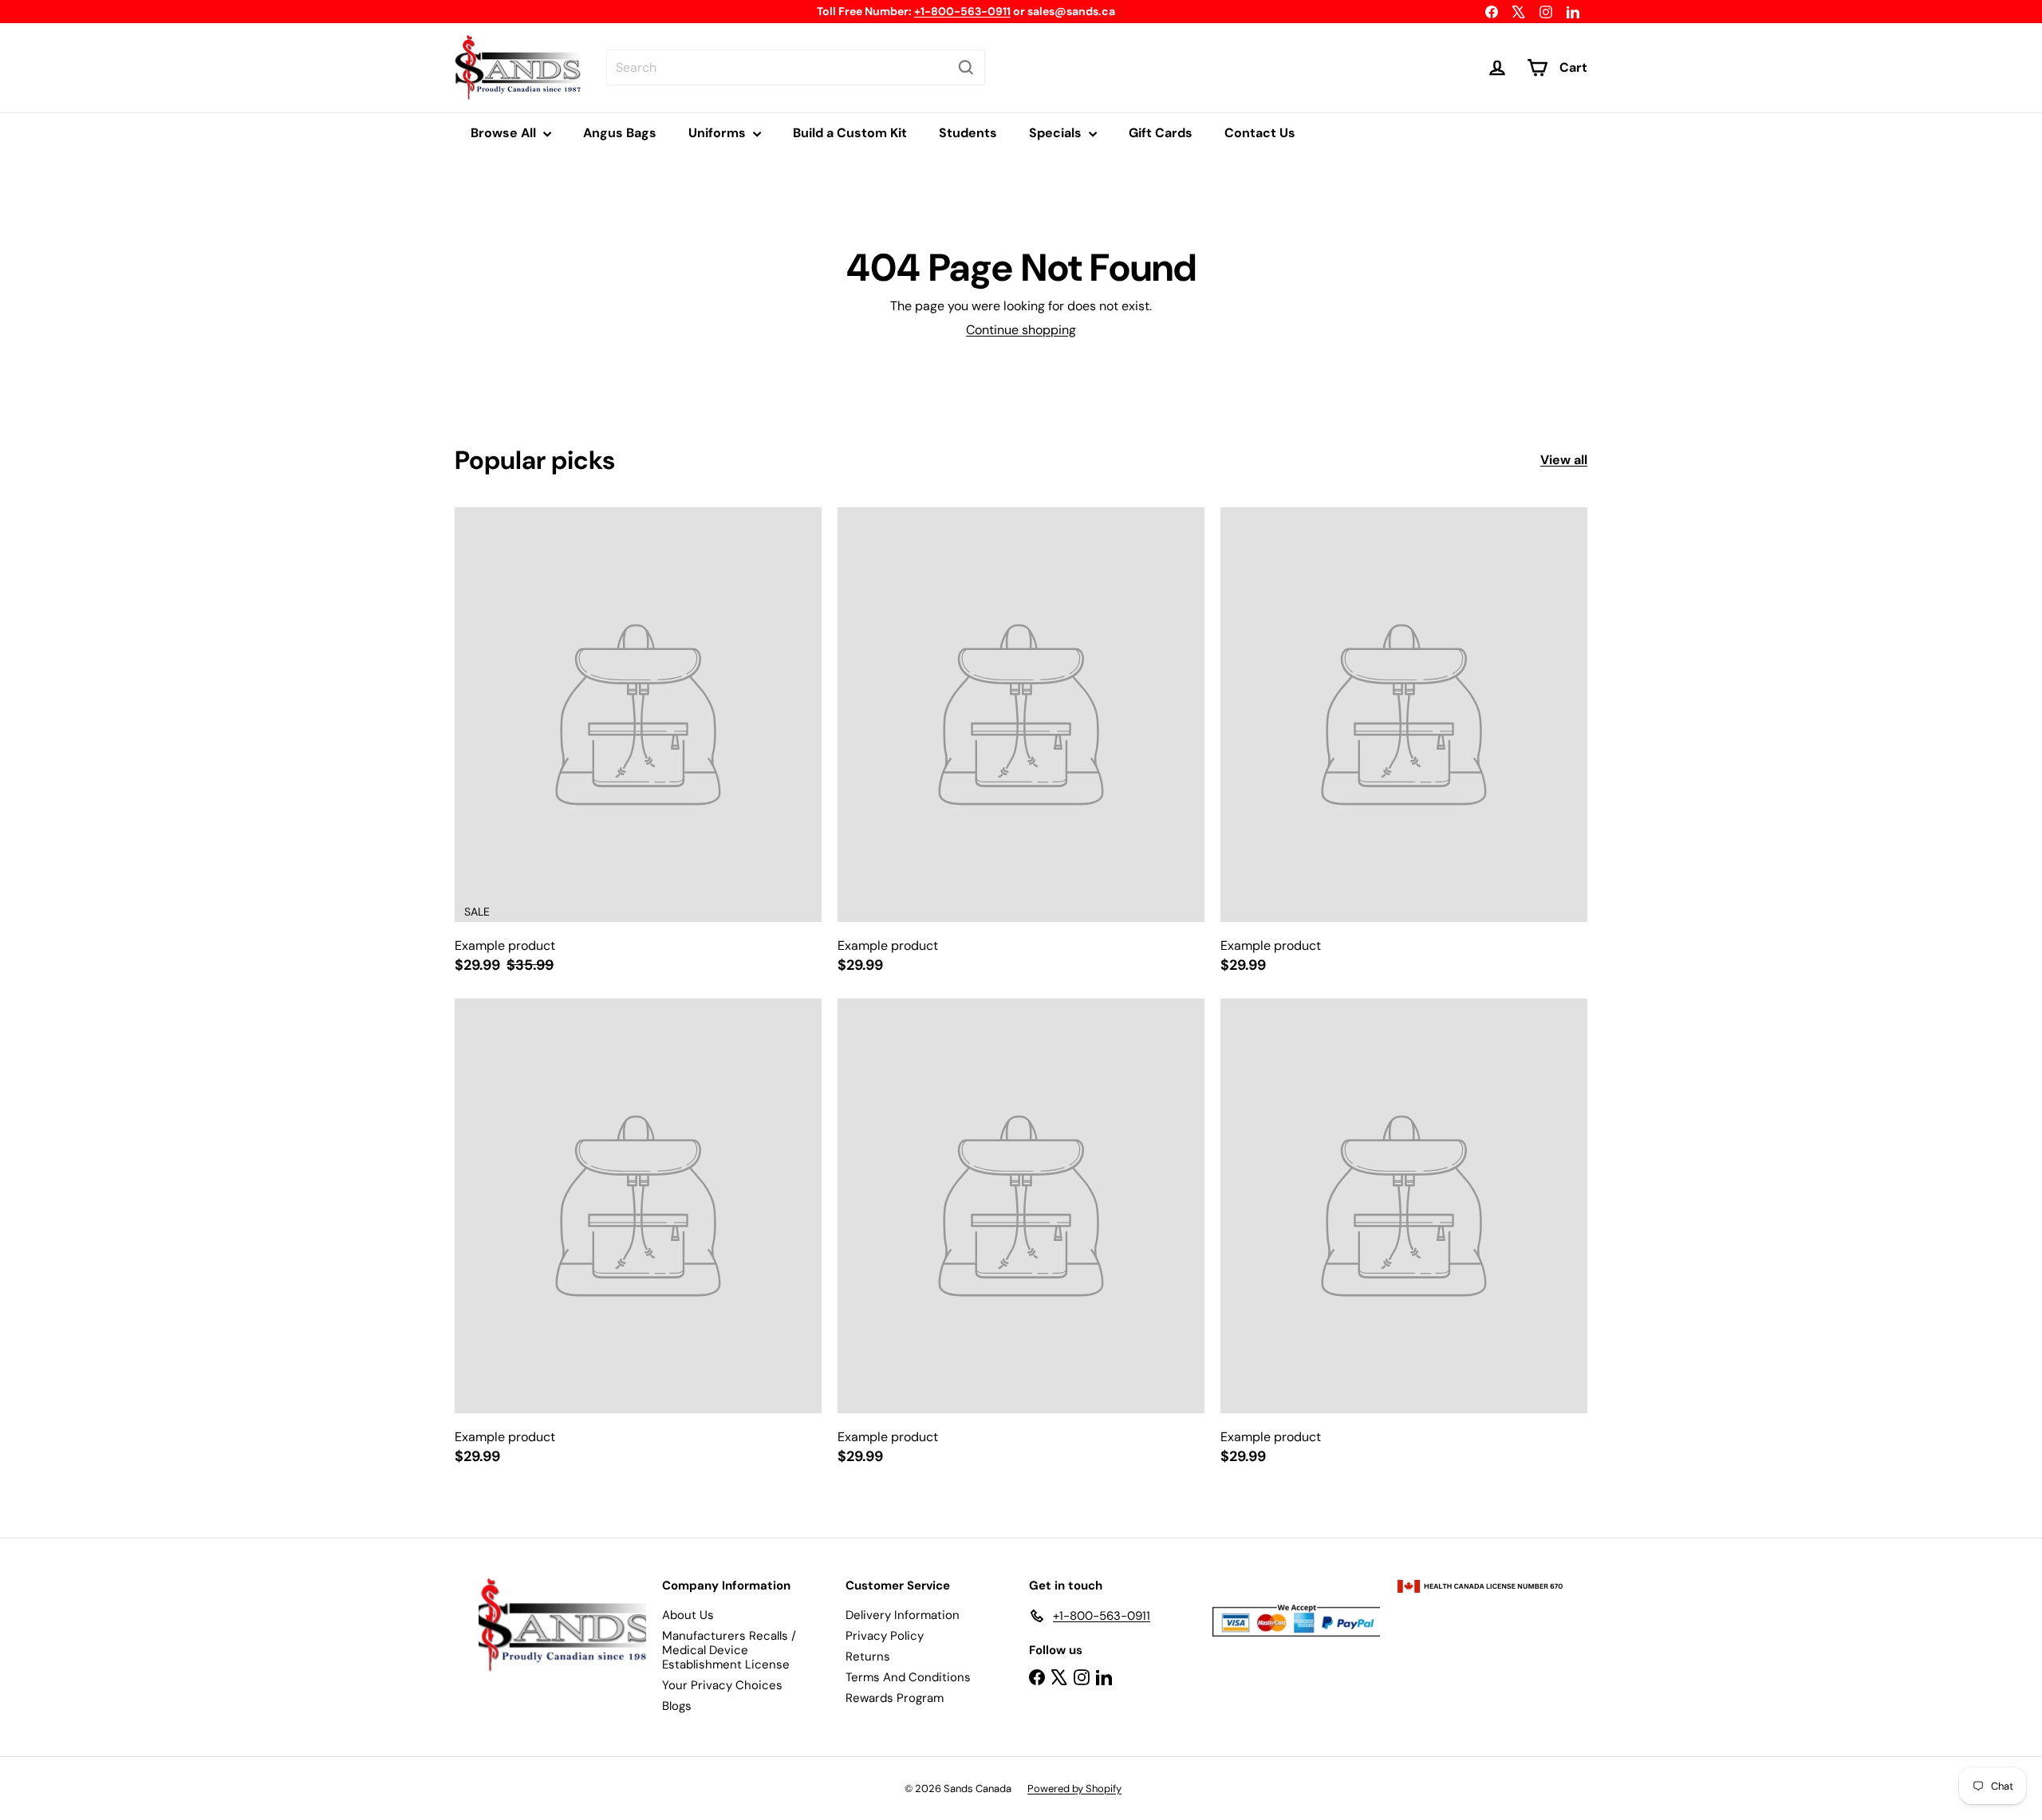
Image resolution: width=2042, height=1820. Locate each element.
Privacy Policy (885, 1636)
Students (968, 133)
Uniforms (719, 133)
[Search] (966, 67)
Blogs (677, 1706)
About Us (688, 1615)
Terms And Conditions (908, 1677)
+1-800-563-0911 (962, 11)
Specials (1057, 133)
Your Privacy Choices (722, 1685)
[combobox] (796, 67)
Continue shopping (1021, 330)
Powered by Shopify (1074, 1788)
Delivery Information (903, 1615)
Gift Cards (1161, 133)
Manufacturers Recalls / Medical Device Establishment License (729, 1650)
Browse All (505, 133)
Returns (868, 1657)
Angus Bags (620, 133)
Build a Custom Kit (850, 133)
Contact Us (1260, 133)
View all (1564, 460)
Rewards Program (895, 1698)
